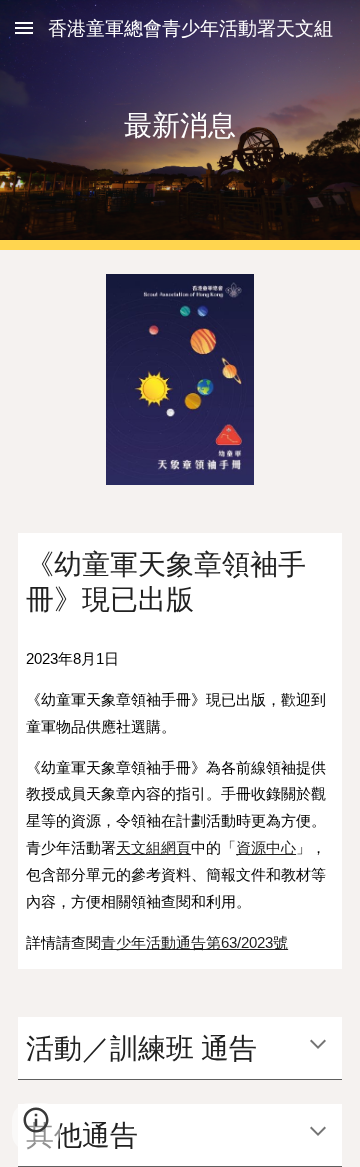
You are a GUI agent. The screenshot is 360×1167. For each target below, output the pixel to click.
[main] (180, 124)
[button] (24, 27)
